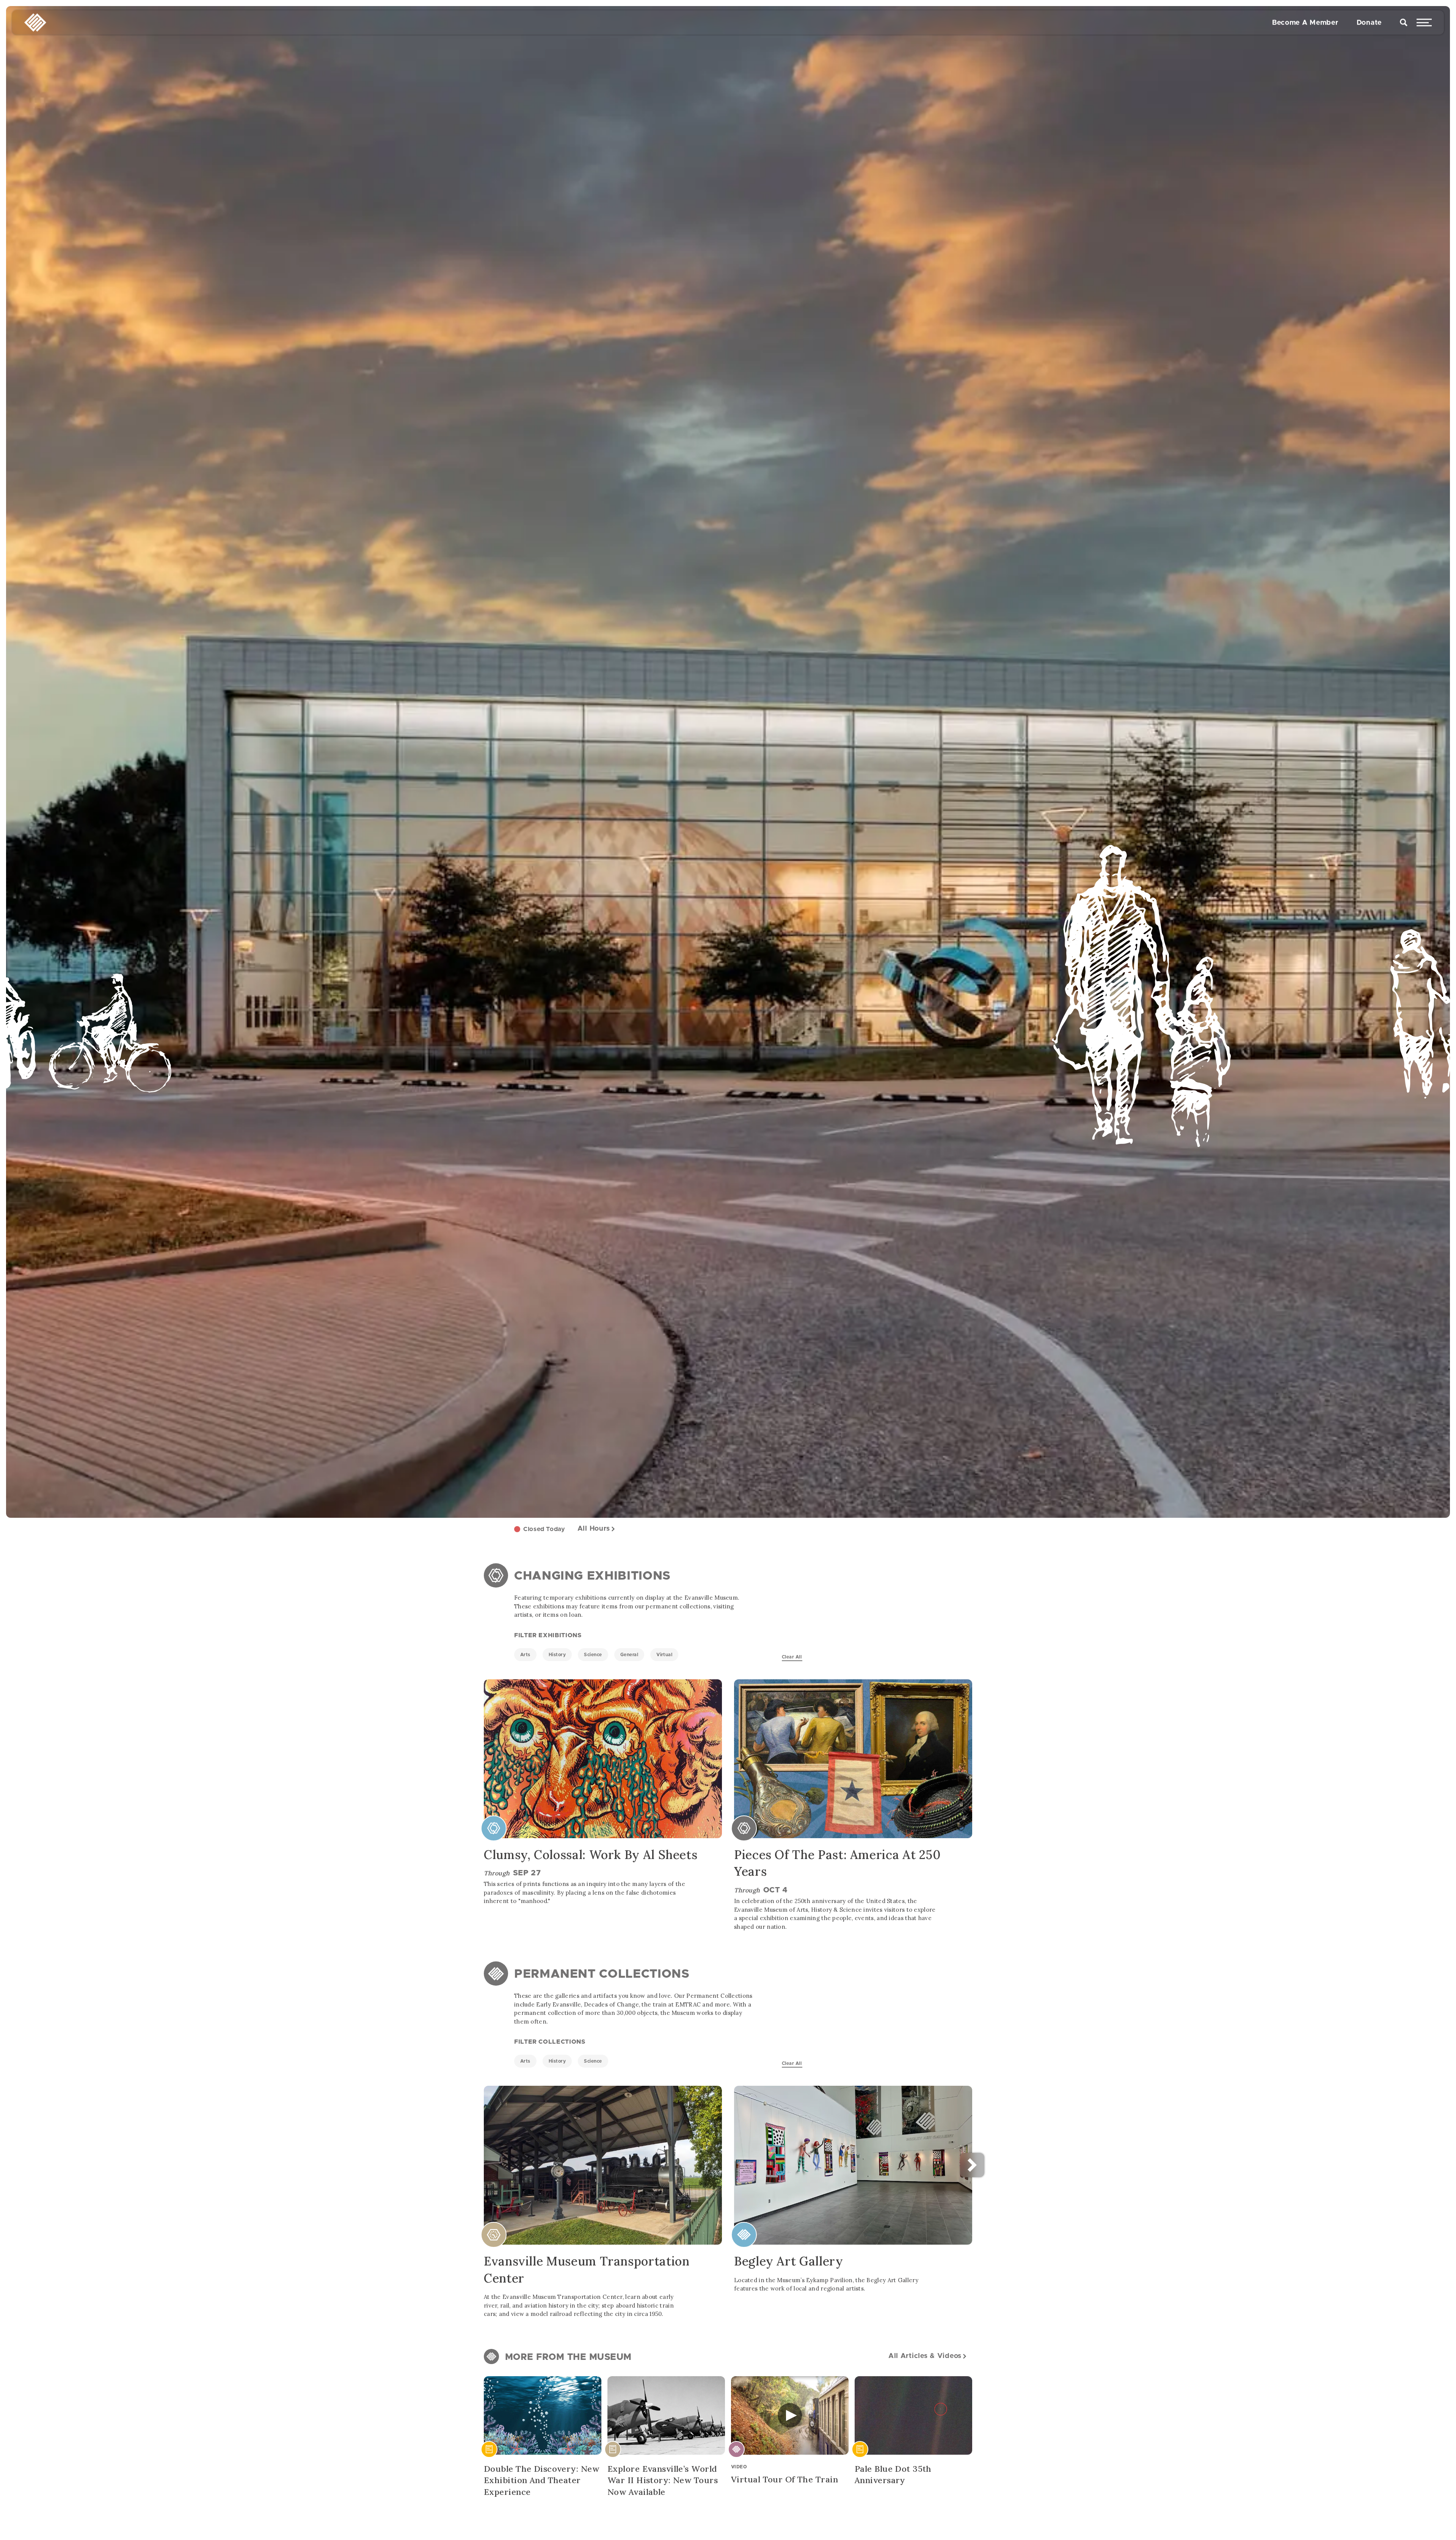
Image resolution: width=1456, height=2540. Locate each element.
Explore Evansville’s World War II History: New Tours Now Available (663, 2480)
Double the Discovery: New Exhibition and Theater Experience (541, 2480)
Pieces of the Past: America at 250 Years (837, 1863)
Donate (1369, 25)
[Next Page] (1091, 2165)
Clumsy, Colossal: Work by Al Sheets (591, 1855)
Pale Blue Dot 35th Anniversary (893, 2475)
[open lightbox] (790, 2415)
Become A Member (1305, 25)
